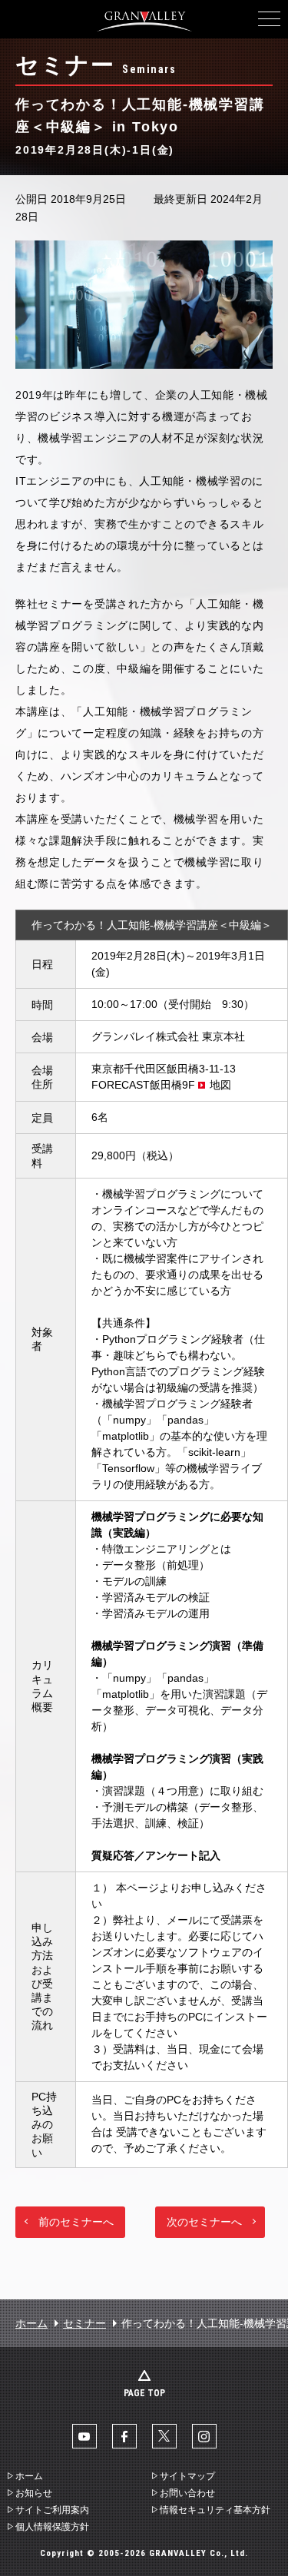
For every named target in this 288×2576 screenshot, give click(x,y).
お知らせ (34, 2493)
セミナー (84, 2323)
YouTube (84, 2436)
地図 (220, 1085)
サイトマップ (187, 2476)
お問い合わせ (187, 2493)
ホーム (31, 2323)
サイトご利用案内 (52, 2510)
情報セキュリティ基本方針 (215, 2510)
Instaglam (204, 2436)
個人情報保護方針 (52, 2527)
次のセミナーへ (204, 2222)
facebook (124, 2436)
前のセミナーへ (76, 2222)
